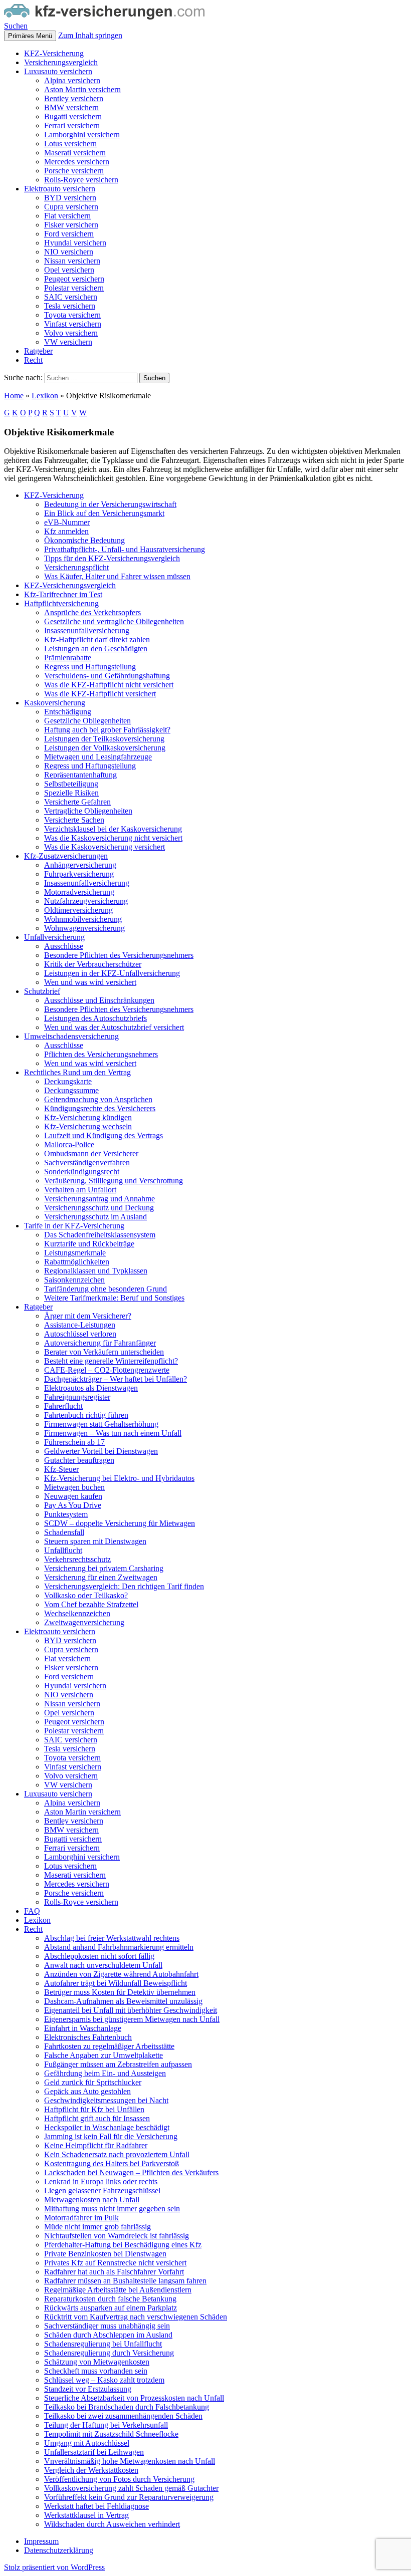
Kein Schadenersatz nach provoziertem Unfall (117, 2154)
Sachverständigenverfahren (87, 1163)
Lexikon (45, 396)
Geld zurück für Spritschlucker (93, 2082)
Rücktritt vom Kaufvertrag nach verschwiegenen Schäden (136, 2317)
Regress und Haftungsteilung (90, 667)
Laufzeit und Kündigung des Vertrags (104, 1135)
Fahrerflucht (63, 1406)
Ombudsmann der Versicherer (91, 1153)
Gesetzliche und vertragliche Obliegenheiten (114, 621)
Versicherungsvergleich (61, 62)
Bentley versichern (74, 98)
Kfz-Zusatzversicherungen (66, 856)
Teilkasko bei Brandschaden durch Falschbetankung (127, 2407)
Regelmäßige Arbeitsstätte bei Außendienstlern (118, 2290)
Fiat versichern (67, 216)
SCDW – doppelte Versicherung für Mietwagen (120, 1523)
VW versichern (68, 342)
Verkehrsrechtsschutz (77, 1559)
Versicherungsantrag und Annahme (99, 1199)
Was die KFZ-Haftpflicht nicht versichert (109, 685)
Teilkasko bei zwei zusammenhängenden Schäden (123, 2416)
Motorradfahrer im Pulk (81, 2218)
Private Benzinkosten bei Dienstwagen (105, 2254)
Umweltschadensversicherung (71, 1036)
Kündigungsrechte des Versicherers (100, 1108)
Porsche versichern (74, 171)
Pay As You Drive (73, 1505)
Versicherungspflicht (76, 567)
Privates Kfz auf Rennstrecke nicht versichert (115, 2263)
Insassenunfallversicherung (87, 630)
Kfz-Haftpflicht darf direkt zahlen (97, 639)
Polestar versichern (74, 288)
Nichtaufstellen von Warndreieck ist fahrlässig (117, 2236)
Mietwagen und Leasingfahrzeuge (98, 757)
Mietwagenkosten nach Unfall (92, 2200)
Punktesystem (66, 1514)
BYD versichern (70, 198)
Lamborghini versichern (82, 135)
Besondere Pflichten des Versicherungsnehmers (119, 955)
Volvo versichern (71, 333)
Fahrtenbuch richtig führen (86, 1415)
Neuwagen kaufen (73, 1496)
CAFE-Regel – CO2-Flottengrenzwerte (107, 1370)
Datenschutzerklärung (59, 2550)
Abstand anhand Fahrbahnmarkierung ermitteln (119, 1947)
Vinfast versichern (73, 324)
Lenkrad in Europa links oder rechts (101, 2181)
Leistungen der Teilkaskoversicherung (104, 739)
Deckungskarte (68, 1081)
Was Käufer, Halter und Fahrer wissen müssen (117, 576)
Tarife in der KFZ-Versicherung (74, 1226)
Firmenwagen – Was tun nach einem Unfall (113, 1433)
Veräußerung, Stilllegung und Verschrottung (114, 1181)
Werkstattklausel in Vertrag (86, 2515)
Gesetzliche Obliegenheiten (87, 721)
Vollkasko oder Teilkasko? (86, 1595)
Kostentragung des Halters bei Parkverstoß (112, 2163)
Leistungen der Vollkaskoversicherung (105, 748)
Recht (33, 360)
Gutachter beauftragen (79, 1460)
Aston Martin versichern (82, 89)
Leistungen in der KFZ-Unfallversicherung (112, 973)
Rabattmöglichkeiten (77, 1262)
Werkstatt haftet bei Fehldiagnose (96, 2506)
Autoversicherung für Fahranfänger (100, 1343)
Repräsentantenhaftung (80, 775)
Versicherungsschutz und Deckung (99, 1208)
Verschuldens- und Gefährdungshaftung (107, 676)
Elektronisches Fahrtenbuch (88, 2037)
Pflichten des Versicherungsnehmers (101, 1054)
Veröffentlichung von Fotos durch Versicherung (119, 2479)
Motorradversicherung (79, 892)
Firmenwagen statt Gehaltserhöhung (101, 1424)
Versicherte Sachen (74, 820)
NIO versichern (69, 252)
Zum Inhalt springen (90, 35)
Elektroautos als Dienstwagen (91, 1388)
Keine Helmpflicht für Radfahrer (96, 2145)
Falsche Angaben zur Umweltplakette (104, 2055)
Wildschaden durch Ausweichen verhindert (112, 2524)
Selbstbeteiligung (71, 784)
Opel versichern (69, 270)
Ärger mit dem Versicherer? (88, 1316)
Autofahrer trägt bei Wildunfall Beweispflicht (116, 1983)
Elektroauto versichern (60, 189)
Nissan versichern (72, 261)
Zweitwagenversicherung (84, 1622)
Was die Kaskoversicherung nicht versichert (113, 838)
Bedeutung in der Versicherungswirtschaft (110, 504)
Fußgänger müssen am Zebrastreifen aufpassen (118, 2064)
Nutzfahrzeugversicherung (86, 901)
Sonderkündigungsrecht (82, 1172)
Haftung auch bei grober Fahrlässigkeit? (107, 730)
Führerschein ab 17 (74, 1442)
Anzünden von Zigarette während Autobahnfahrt (121, 1974)
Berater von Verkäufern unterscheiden (104, 1352)
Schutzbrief (42, 991)
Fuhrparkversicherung (79, 874)
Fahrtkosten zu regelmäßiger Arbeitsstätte (109, 2046)
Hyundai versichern (75, 243)
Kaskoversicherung (55, 703)
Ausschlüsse (64, 946)
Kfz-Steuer (61, 1469)
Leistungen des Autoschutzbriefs (95, 1018)
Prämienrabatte (68, 658)
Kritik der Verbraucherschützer (93, 964)
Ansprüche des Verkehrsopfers (92, 612)
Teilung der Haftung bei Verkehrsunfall (106, 2425)
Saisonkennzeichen (74, 1280)
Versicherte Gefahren (77, 802)
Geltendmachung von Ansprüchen (98, 1099)
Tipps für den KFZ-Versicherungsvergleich (112, 558)
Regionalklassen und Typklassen (96, 1271)
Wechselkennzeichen (77, 1613)
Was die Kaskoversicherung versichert (105, 847)
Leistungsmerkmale (75, 1253)
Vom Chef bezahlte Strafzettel (91, 1604)
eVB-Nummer (67, 522)
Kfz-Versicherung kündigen (88, 1117)
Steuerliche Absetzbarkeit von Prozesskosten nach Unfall (134, 2398)
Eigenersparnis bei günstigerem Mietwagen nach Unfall (132, 2019)
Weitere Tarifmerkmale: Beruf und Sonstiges (114, 1298)
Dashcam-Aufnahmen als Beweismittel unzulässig (123, 2001)
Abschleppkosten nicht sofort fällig (99, 1956)
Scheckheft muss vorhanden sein (96, 2371)
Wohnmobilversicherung (83, 919)
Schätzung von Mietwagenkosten (97, 2362)
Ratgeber (38, 351)
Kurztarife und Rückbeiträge (89, 1244)
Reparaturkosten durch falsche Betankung (110, 2299)
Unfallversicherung (54, 937)
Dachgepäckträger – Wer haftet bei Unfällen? (116, 1379)
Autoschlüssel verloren (80, 1334)
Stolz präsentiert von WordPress (54, 2567)
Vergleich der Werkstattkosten (91, 2470)
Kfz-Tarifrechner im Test (63, 594)
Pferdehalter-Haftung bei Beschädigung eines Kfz (123, 2245)
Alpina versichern (72, 80)
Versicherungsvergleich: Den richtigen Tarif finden (124, 1586)
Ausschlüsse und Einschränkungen (99, 1000)
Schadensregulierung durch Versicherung (109, 2353)
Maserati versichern (75, 153)
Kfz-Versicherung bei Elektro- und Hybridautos (119, 1478)
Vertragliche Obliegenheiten (88, 811)
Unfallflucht (63, 1550)
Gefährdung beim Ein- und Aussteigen (105, 2073)
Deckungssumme (71, 1090)
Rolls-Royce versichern (81, 180)
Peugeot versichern (74, 279)
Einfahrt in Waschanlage (83, 2028)
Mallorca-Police (69, 1144)
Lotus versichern (70, 144)
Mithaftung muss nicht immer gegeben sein (112, 2209)
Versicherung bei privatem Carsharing (104, 1568)
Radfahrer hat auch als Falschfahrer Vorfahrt (114, 2272)
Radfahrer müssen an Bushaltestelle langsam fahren (125, 2281)
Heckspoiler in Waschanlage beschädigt (107, 2127)
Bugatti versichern (73, 116)
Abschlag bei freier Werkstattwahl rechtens (112, 1938)
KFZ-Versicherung (54, 53)
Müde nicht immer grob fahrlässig (97, 2227)
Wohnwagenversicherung (84, 928)
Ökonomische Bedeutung (84, 540)
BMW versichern (71, 107)
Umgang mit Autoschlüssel (87, 2443)
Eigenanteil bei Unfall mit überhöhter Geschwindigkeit (131, 2010)
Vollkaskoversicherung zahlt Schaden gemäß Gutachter (131, 2488)
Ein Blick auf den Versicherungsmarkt (104, 513)
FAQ (32, 1911)
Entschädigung (68, 712)
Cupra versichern (71, 207)
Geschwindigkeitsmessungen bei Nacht (106, 2100)
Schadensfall (64, 1532)
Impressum (41, 2541)
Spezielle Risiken (71, 793)
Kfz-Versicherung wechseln (88, 1126)
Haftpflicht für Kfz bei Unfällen (94, 2109)
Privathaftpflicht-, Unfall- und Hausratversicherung (125, 549)
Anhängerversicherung (80, 865)
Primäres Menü (30, 36)
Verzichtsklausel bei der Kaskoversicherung (113, 829)
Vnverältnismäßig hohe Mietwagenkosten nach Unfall (130, 2461)
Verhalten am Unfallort (80, 1190)
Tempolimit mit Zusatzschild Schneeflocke (111, 2434)
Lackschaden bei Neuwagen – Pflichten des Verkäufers (131, 2172)
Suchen (16, 26)
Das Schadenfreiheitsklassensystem (100, 1235)
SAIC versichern (71, 297)
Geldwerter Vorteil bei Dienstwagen (101, 1451)
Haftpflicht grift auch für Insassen (97, 2118)
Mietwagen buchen (74, 1487)
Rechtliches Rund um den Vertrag (77, 1072)
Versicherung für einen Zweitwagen (101, 1577)
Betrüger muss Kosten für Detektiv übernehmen (120, 1992)
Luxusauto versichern (58, 71)
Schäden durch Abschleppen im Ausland (108, 2335)
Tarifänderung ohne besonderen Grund (106, 1289)
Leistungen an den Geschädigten (96, 649)
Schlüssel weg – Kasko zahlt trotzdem (104, 2380)
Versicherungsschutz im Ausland (95, 1217)
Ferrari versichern (72, 125)
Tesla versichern (70, 306)
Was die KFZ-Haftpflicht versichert (100, 694)
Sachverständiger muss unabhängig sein (107, 2326)
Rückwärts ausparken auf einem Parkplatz (111, 2308)
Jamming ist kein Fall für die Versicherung (111, 2136)
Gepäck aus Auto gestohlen (87, 2091)
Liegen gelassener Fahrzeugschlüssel (102, 2191)
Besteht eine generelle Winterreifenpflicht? (111, 1361)
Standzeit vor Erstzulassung (88, 2389)
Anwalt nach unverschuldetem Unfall (103, 1965)
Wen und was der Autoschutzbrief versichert (114, 1027)
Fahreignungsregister (77, 1397)
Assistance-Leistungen (80, 1325)
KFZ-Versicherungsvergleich (70, 585)
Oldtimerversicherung (78, 910)
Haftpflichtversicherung (61, 603)
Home (14, 396)
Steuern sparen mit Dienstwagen (95, 1541)
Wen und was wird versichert (90, 982)
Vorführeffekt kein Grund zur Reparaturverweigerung (129, 2497)
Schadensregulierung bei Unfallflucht (103, 2344)
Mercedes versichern (77, 162)
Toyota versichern (72, 315)
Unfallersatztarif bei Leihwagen (94, 2452)
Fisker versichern (71, 225)
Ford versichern (69, 234)
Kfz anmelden (66, 531)
